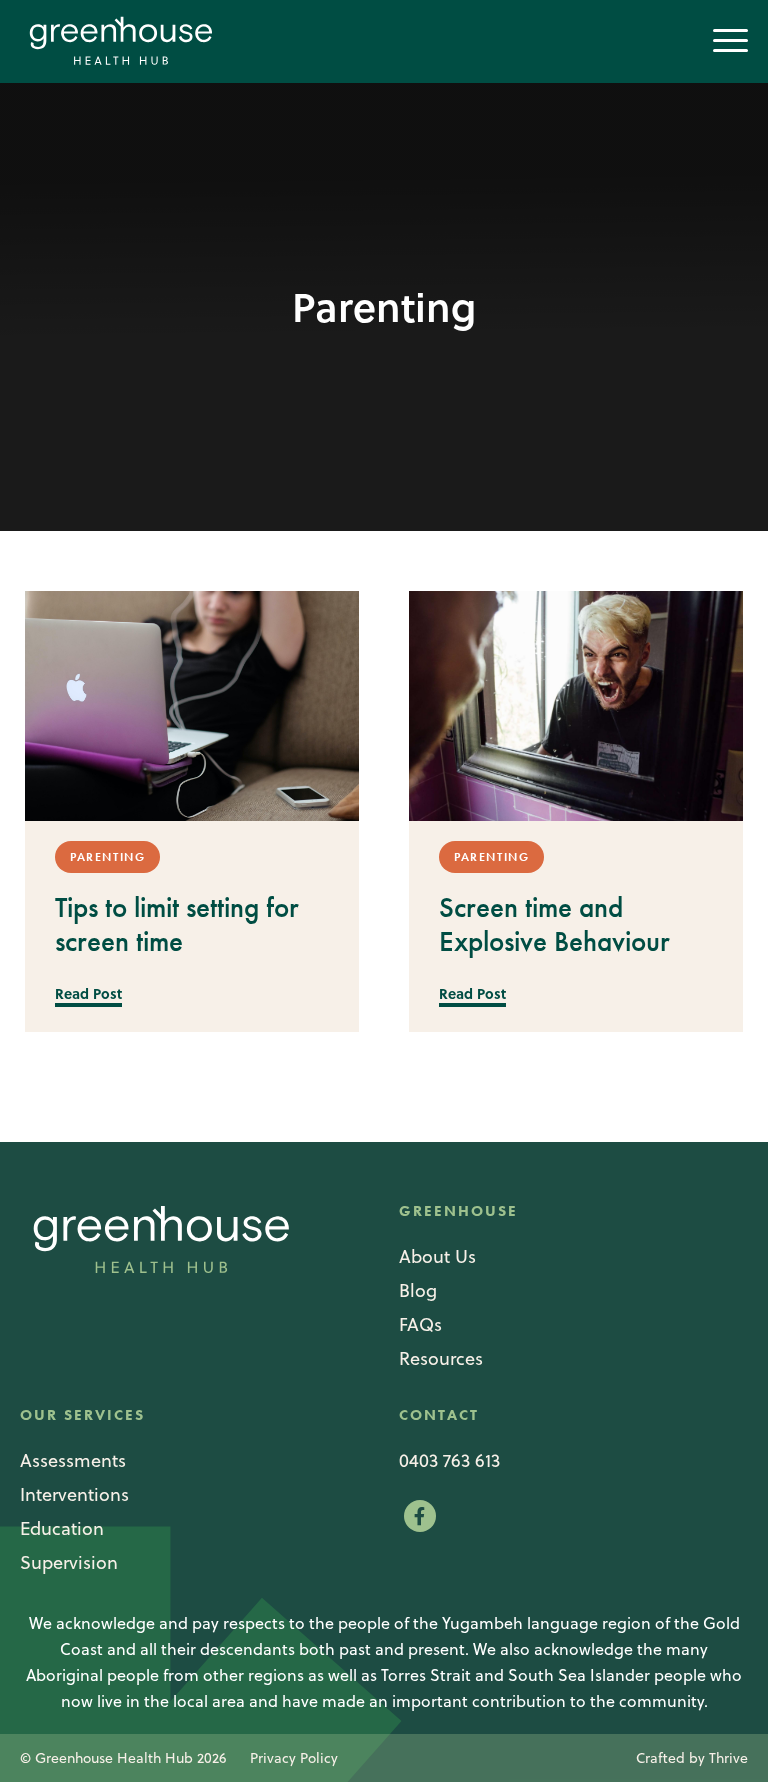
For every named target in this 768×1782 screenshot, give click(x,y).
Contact (439, 1415)
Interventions (74, 1494)
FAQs (420, 1324)
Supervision (69, 1562)
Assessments (73, 1460)
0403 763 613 (449, 1460)
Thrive (728, 1758)
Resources (441, 1358)
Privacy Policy (294, 1758)
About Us (437, 1256)
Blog (418, 1290)
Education (62, 1528)
